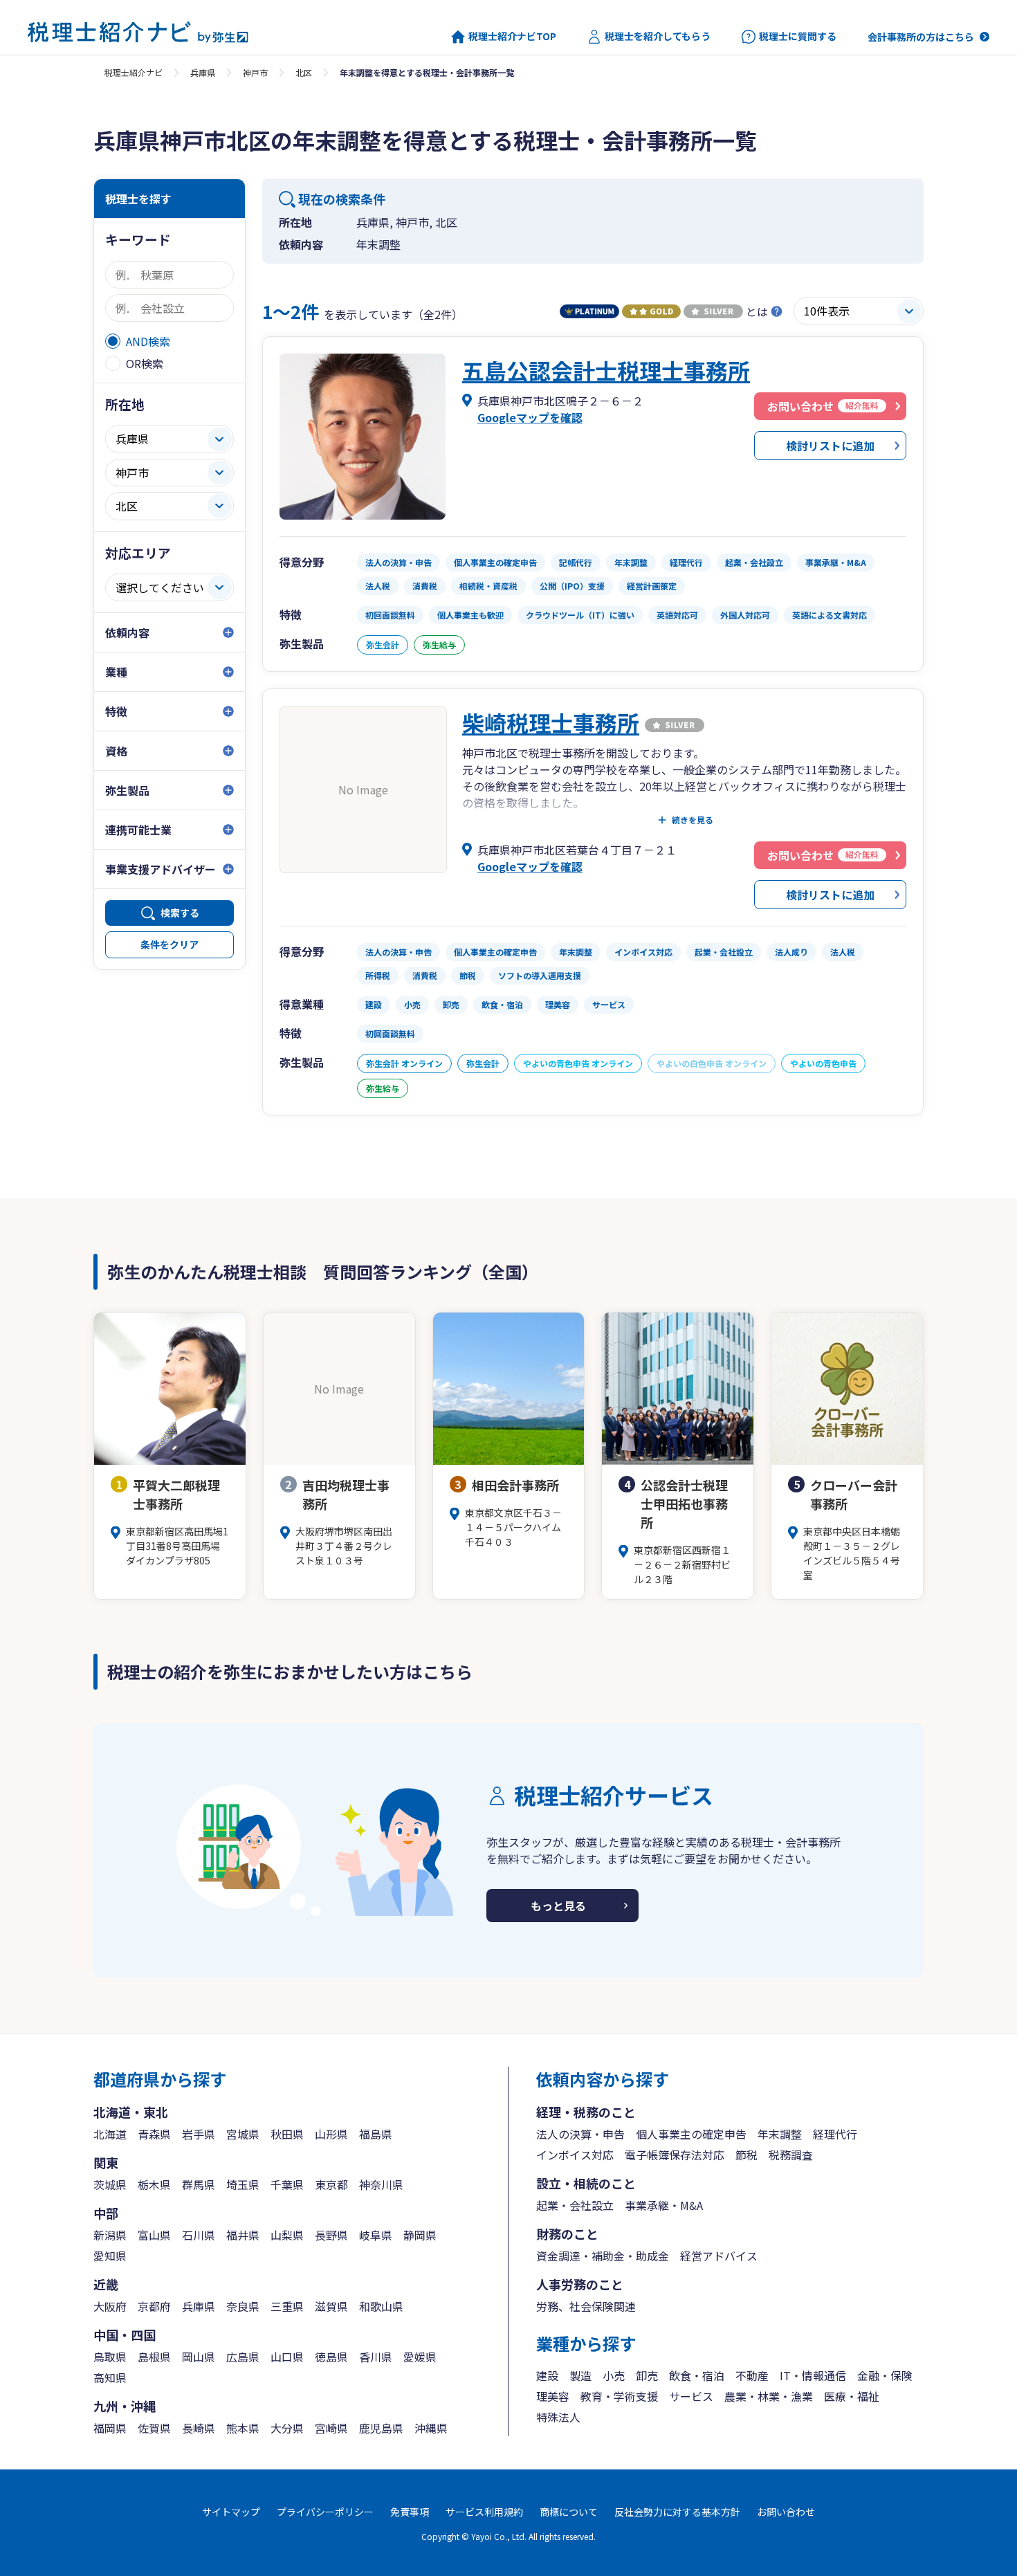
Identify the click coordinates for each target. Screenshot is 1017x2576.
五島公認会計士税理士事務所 (606, 370)
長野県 (331, 2235)
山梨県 (287, 2235)
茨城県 (110, 2184)
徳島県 (331, 2357)
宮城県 (243, 2134)
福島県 (376, 2134)
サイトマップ (231, 2512)
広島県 (243, 2357)
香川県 (376, 2357)
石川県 (199, 2235)
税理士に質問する (798, 36)
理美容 (553, 2396)
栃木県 (154, 2184)
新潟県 (110, 2235)
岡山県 (199, 2357)
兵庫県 (203, 72)
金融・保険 (885, 2375)
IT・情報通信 (813, 2375)
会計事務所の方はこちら (921, 37)
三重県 (287, 2306)
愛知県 (110, 2256)
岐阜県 (376, 2235)
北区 (304, 72)
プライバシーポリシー (325, 2512)
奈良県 (243, 2306)
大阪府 (110, 2306)
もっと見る (558, 1906)
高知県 (110, 2377)
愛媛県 (420, 2357)
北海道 (110, 2134)
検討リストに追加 (830, 446)
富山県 (154, 2235)
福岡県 (110, 2428)
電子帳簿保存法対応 (675, 2155)
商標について (569, 2512)
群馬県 (199, 2184)
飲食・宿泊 (697, 2375)
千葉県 (287, 2184)
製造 (580, 2375)
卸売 (647, 2375)
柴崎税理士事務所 (551, 722)
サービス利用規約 (484, 2512)
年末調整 (780, 2134)
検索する (180, 913)
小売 (614, 2375)
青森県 (154, 2134)
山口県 (287, 2357)
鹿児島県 (381, 2428)
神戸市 (255, 72)
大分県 (287, 2428)
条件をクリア (169, 944)
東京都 (331, 2184)
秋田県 (287, 2134)
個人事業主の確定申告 (691, 2134)
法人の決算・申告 (580, 2134)
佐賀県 (154, 2428)
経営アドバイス (719, 2256)
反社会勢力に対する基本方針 (677, 2512)
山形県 (331, 2134)
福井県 (243, 2235)
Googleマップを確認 (530, 417)
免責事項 (410, 2512)
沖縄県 (431, 2428)
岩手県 (199, 2134)
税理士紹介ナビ (134, 72)
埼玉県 (243, 2184)
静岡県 (420, 2235)
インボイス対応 (575, 2155)
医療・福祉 (852, 2396)
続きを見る (693, 820)
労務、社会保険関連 (586, 2306)
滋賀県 (331, 2306)
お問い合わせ (786, 2512)
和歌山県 (381, 2306)
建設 (547, 2375)
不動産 (752, 2375)
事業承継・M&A (664, 2205)
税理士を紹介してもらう (658, 36)
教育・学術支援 (619, 2396)
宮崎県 (331, 2428)
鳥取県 (110, 2357)
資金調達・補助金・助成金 (603, 2256)
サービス (691, 2396)
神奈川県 (381, 2184)
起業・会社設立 (575, 2205)
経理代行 (835, 2134)
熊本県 (243, 2428)
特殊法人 (558, 2417)
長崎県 (199, 2428)
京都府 (154, 2306)
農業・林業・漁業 (769, 2396)
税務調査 (791, 2155)
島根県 (154, 2357)
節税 (746, 2155)
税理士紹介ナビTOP (512, 36)
